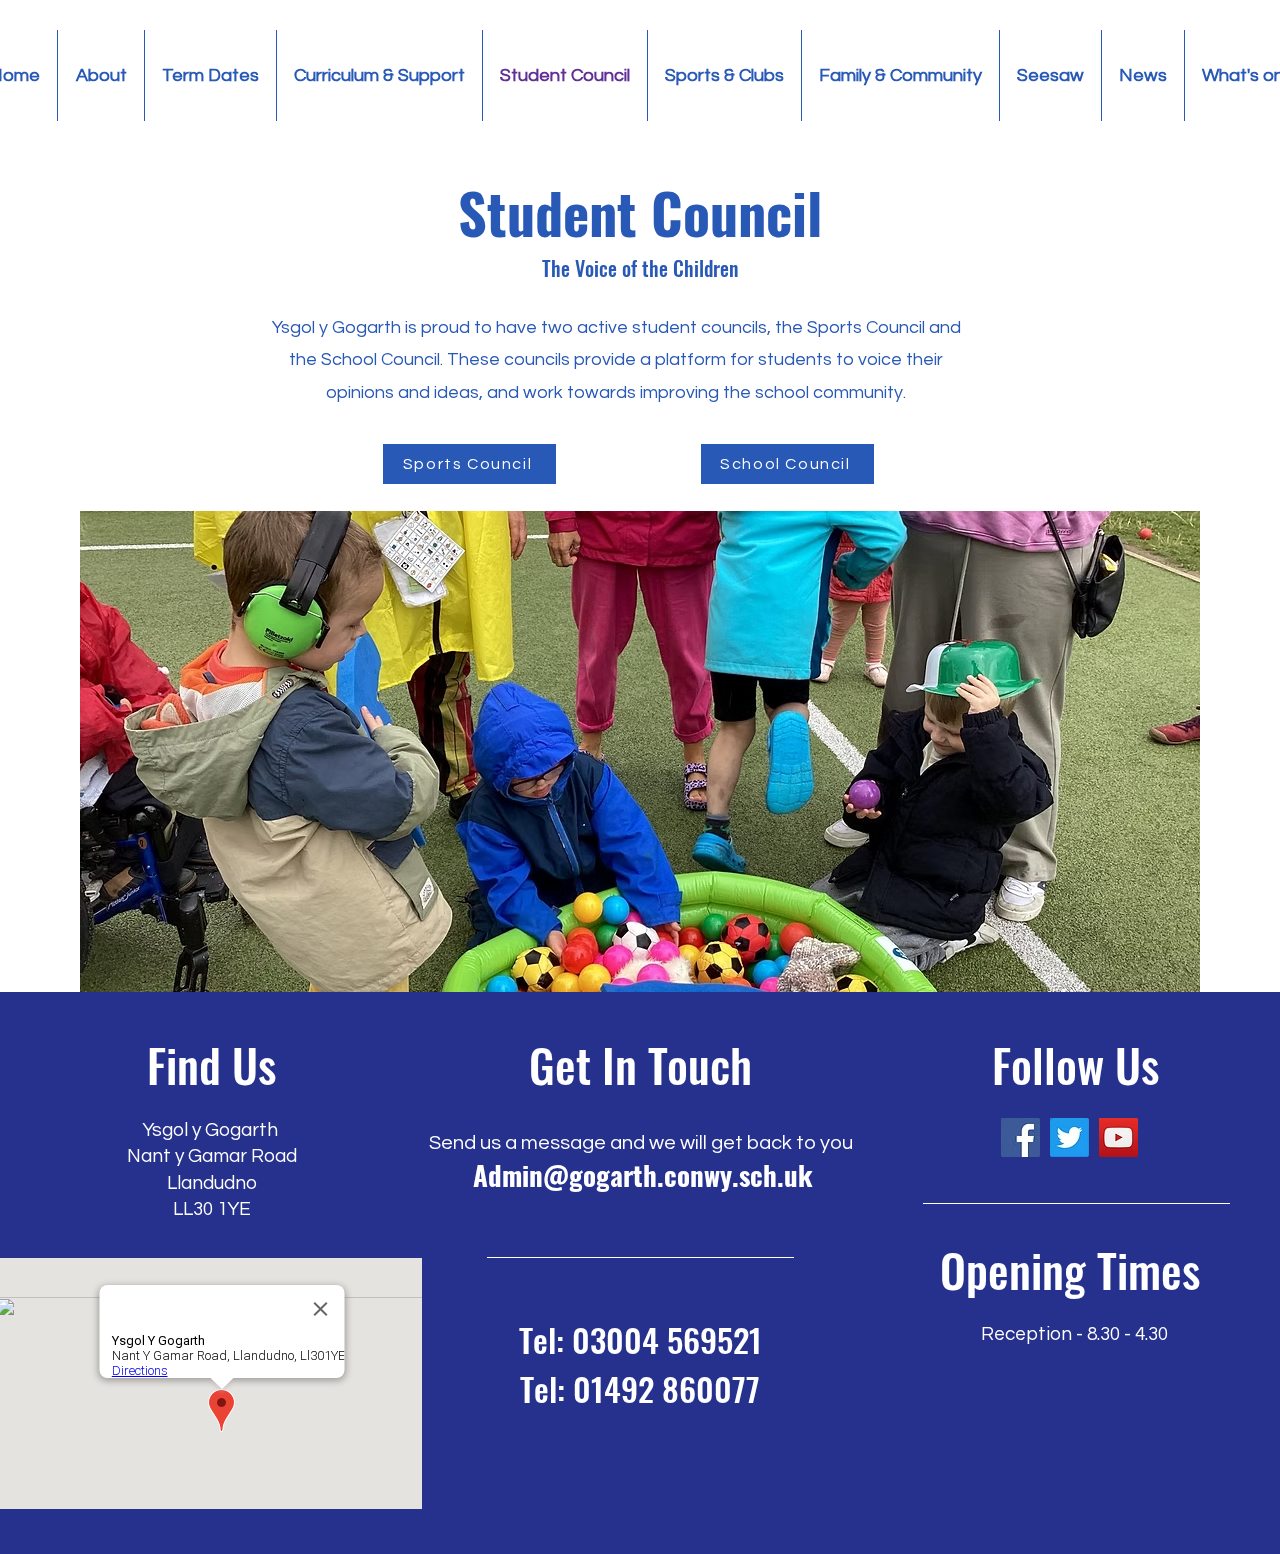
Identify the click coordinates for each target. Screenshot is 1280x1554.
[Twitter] (1069, 1137)
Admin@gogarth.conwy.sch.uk (643, 1175)
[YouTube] (1118, 1137)
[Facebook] (1020, 1137)
